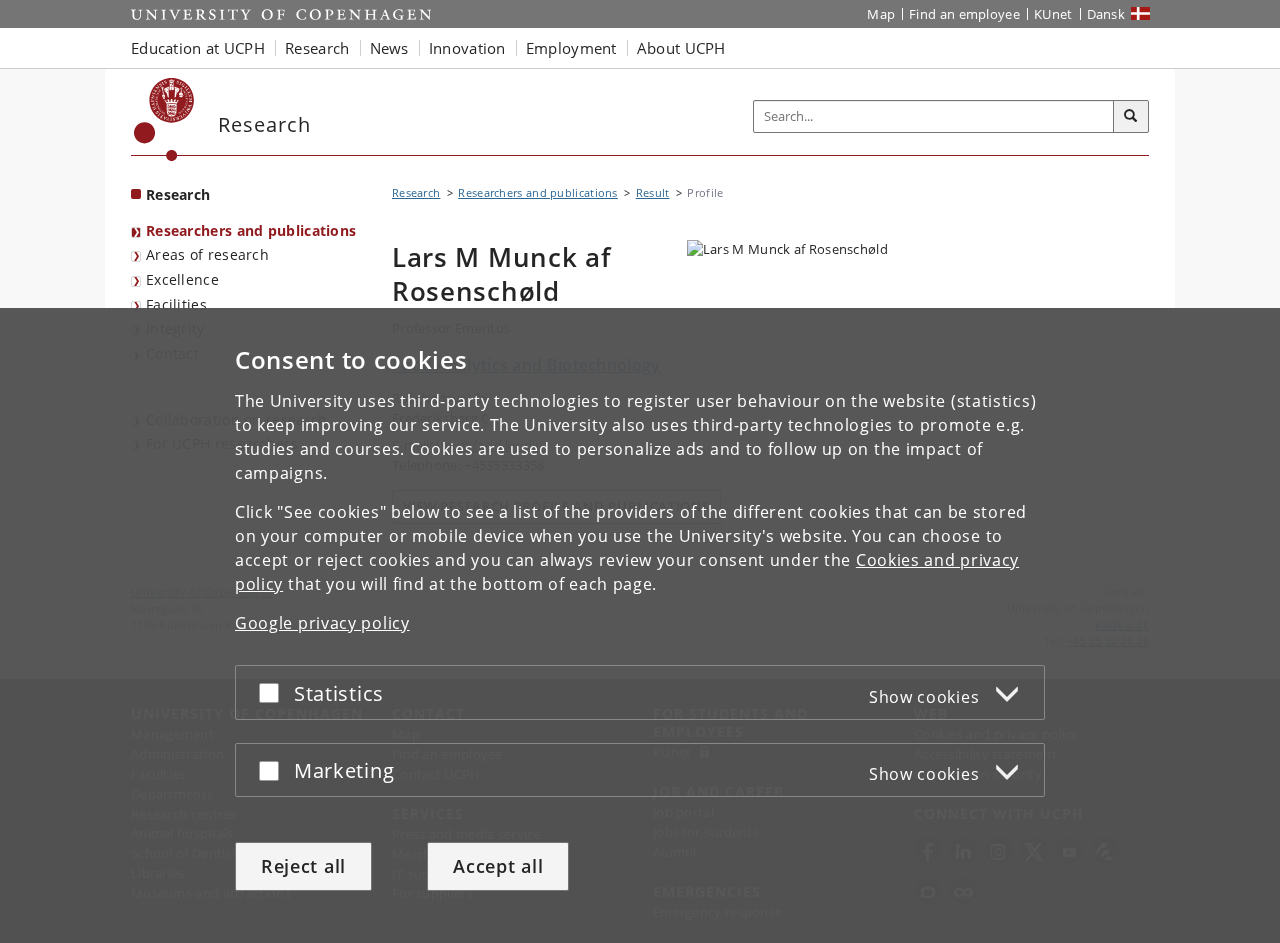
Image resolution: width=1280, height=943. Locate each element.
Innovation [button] (467, 48)
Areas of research (207, 254)
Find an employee (964, 14)
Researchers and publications (251, 230)
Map (881, 14)
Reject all (303, 866)
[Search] (1131, 117)
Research (178, 194)
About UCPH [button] (681, 48)
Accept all (498, 866)
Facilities (176, 304)
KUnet (1053, 14)
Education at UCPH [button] (198, 48)
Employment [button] (571, 48)
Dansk (1106, 14)
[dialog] (640, 625)
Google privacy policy (322, 623)
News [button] (389, 48)
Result (653, 192)
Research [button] (317, 48)
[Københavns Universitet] (164, 119)
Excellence (182, 279)
